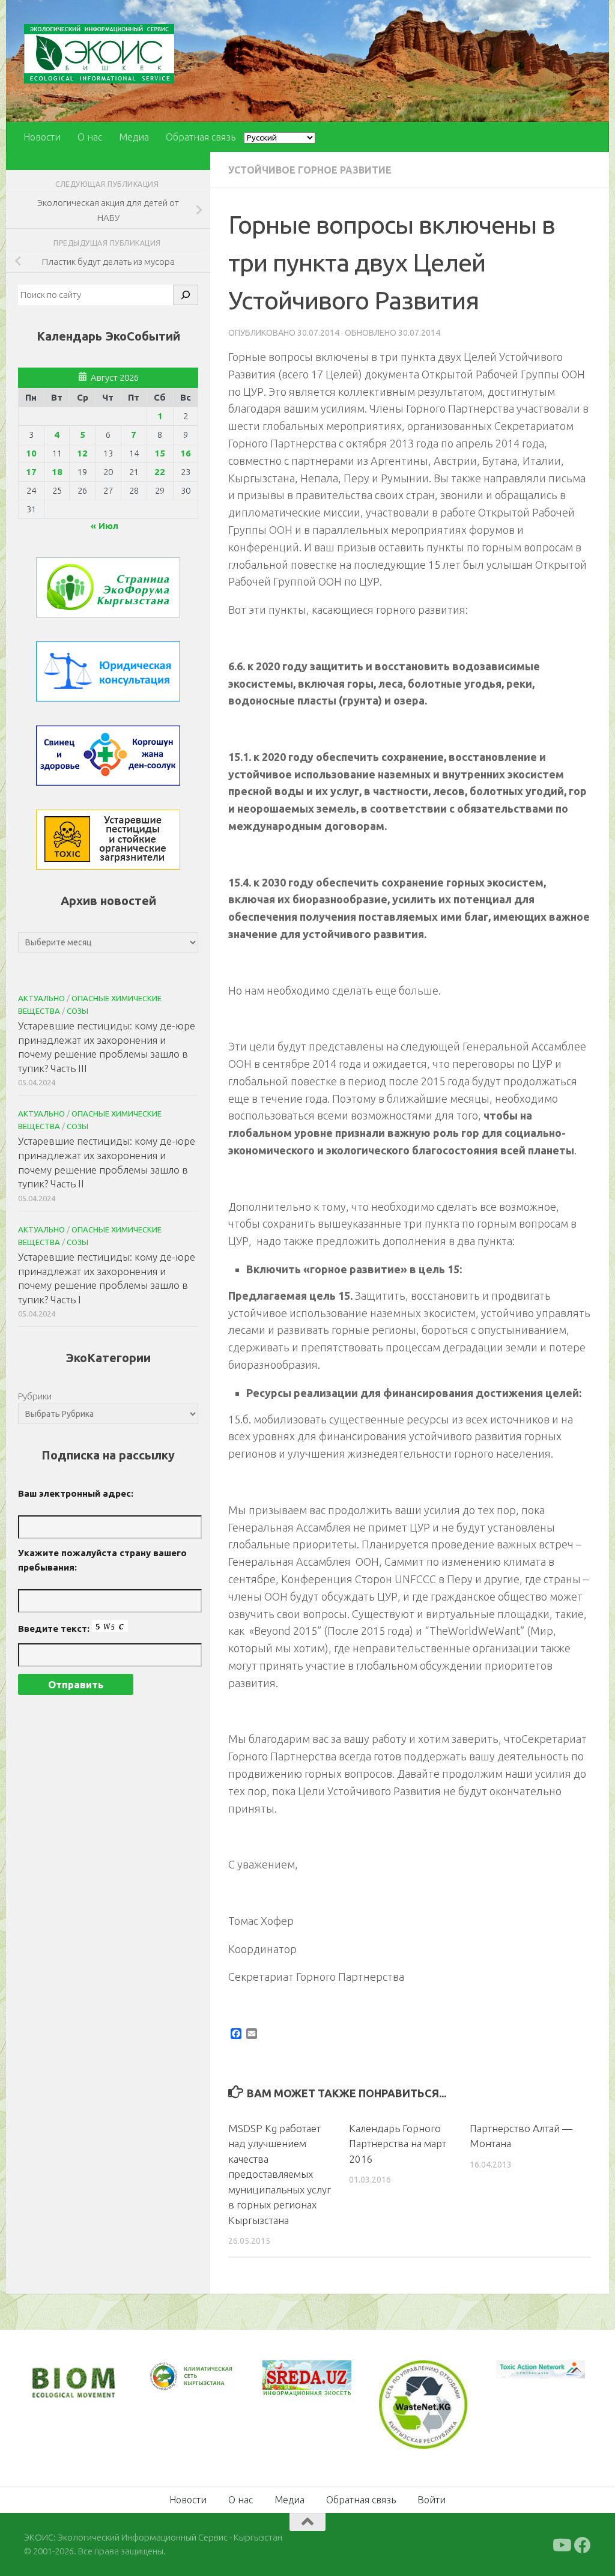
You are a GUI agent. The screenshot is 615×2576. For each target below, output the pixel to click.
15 (160, 453)
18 (57, 472)
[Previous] (171, 2377)
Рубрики (35, 1396)
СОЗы (77, 1011)
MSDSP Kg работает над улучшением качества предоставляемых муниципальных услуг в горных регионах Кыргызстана (280, 2174)
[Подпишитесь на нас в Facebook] (583, 2545)
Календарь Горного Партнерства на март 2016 (398, 2144)
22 (160, 472)
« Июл (105, 526)
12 (82, 453)
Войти (432, 2500)
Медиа (134, 137)
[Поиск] (186, 295)
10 (31, 453)
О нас (90, 137)
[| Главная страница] (99, 54)
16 (186, 453)
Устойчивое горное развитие (310, 170)
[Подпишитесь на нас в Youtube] (561, 2545)
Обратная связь (201, 137)
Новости (42, 137)
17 (31, 472)
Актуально (41, 998)
